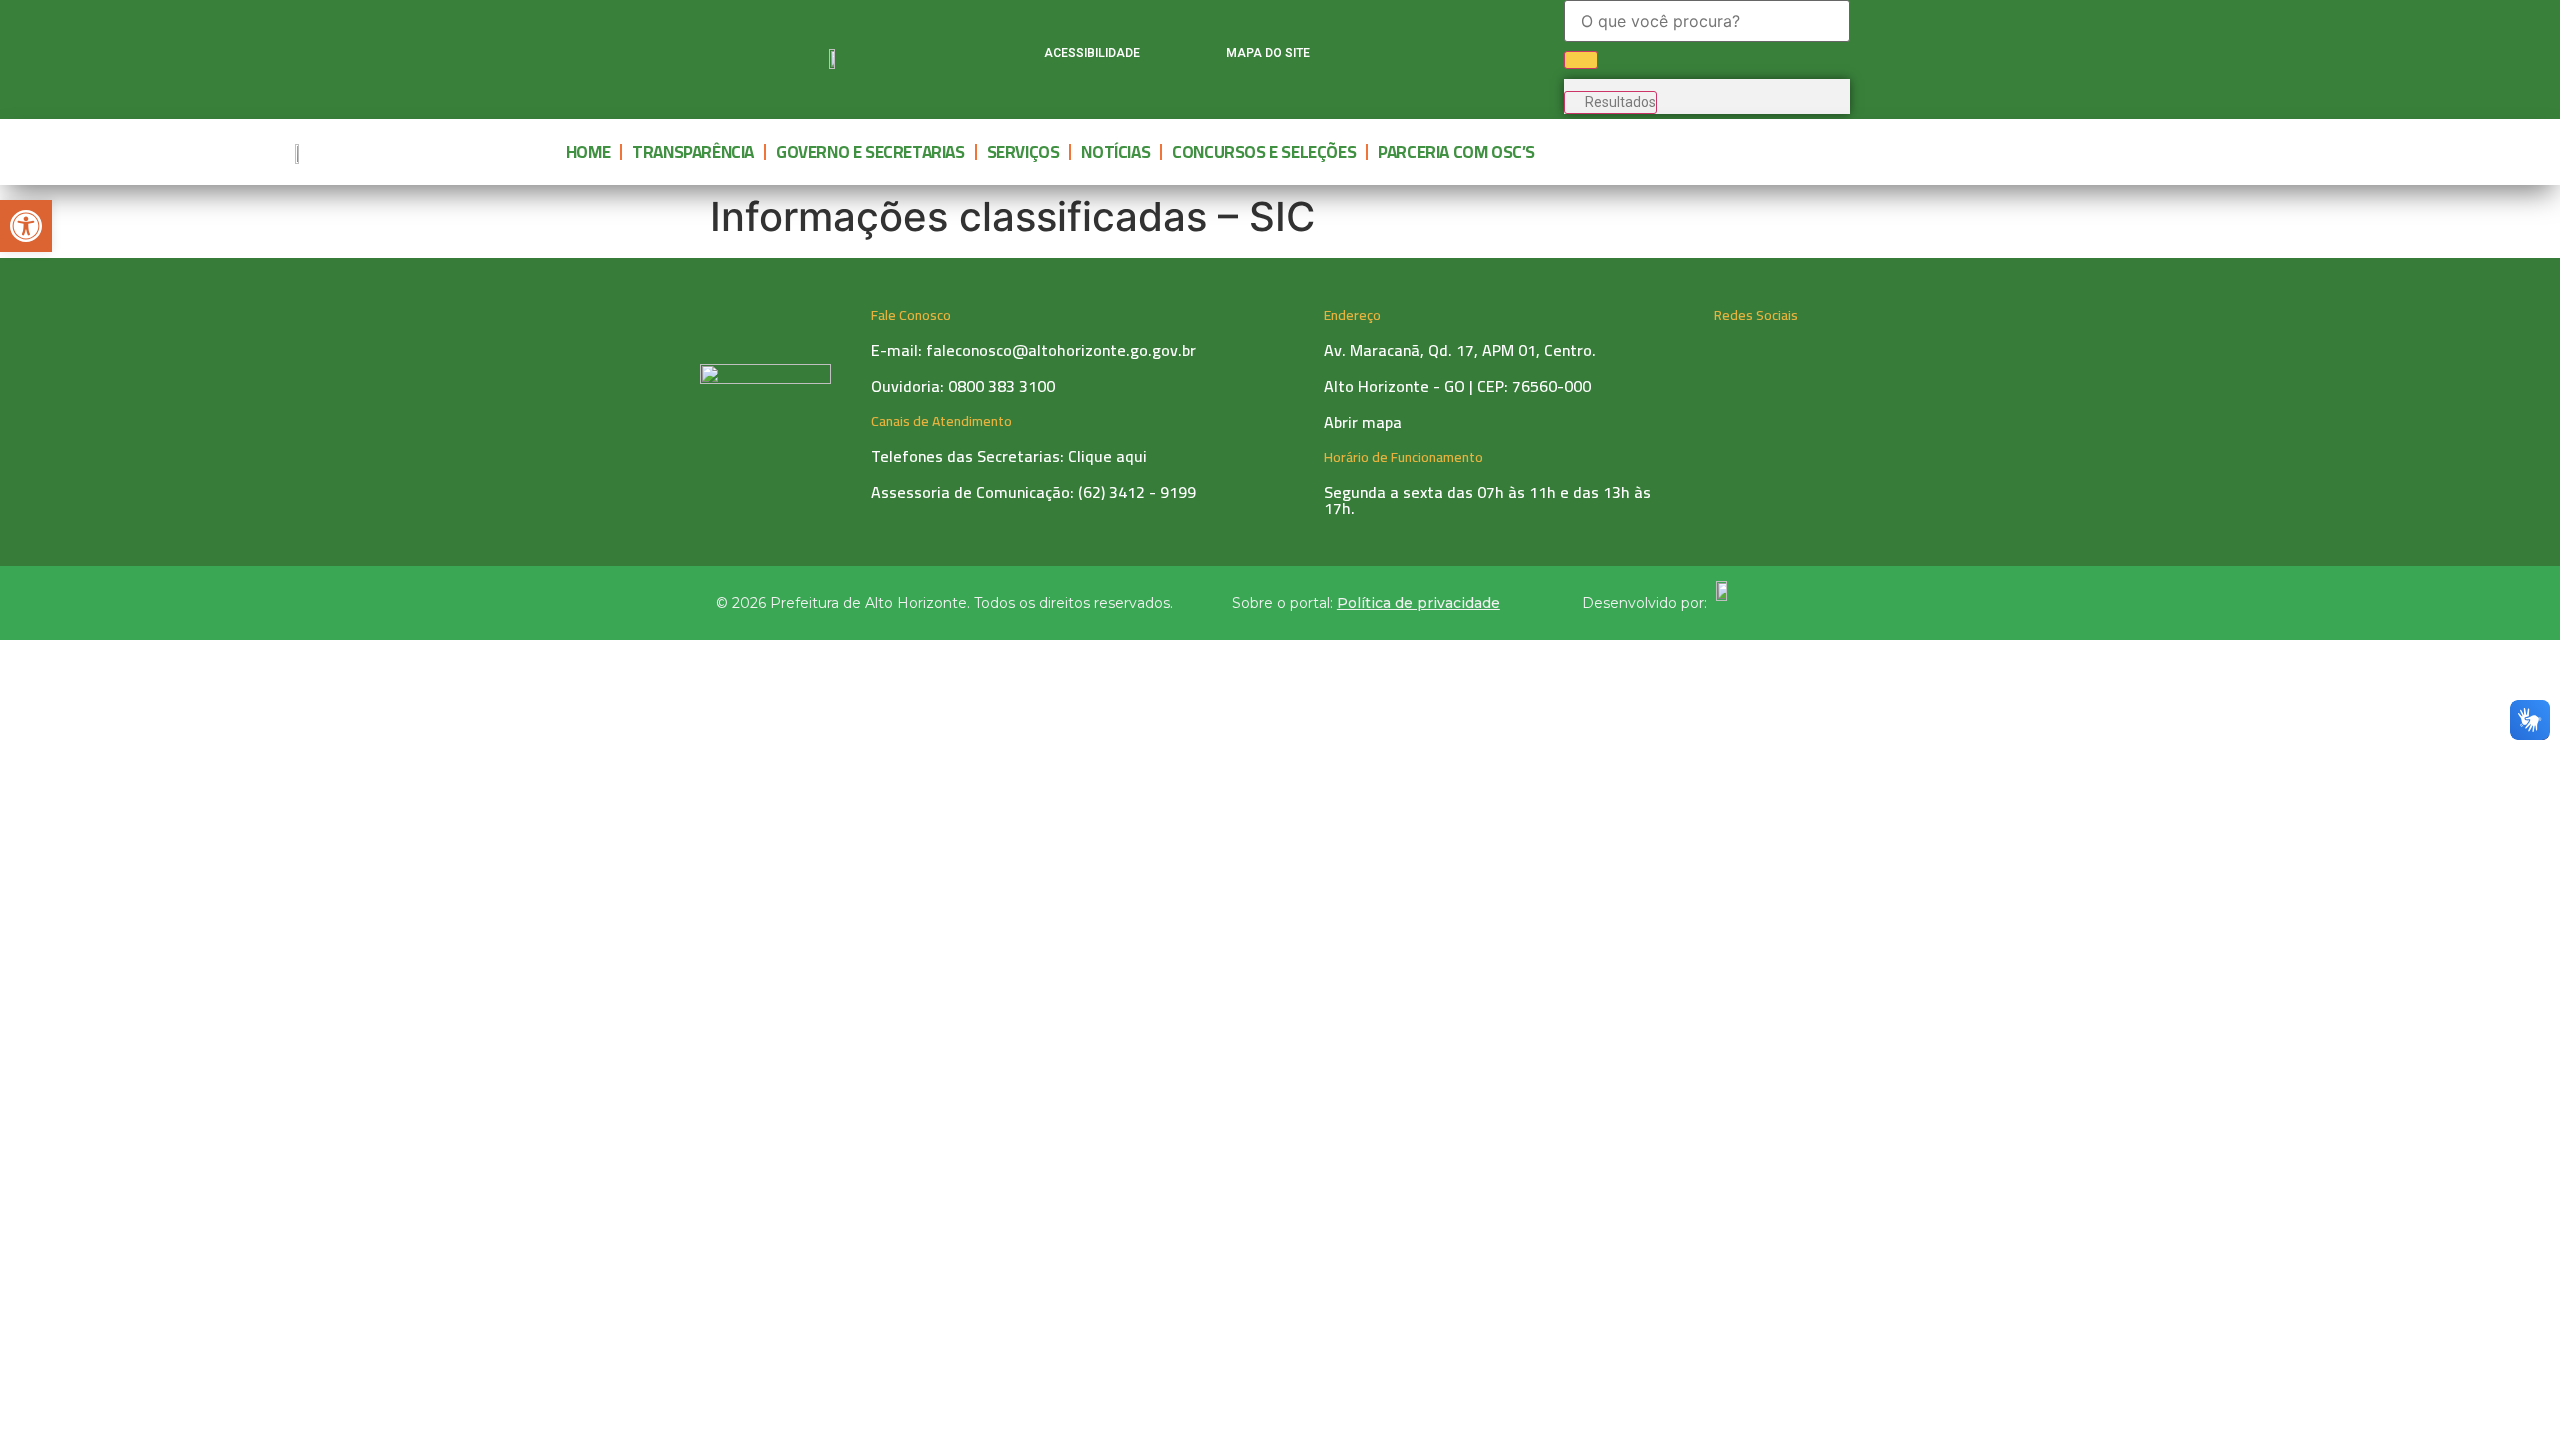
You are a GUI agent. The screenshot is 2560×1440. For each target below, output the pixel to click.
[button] (26, 226)
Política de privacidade (1418, 603)
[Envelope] (1496, 57)
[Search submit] (1581, 60)
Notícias (1115, 152)
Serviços (1023, 152)
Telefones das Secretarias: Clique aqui (1009, 456)
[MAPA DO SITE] (1201, 56)
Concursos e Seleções (1264, 152)
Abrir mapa (1363, 422)
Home (588, 152)
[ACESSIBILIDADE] (1019, 56)
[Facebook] (1379, 57)
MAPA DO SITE (1268, 53)
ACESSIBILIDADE (1092, 53)
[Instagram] (1418, 57)
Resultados (1620, 102)
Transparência (693, 152)
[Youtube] (1457, 57)
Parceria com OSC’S (1456, 152)
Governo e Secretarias (870, 152)
